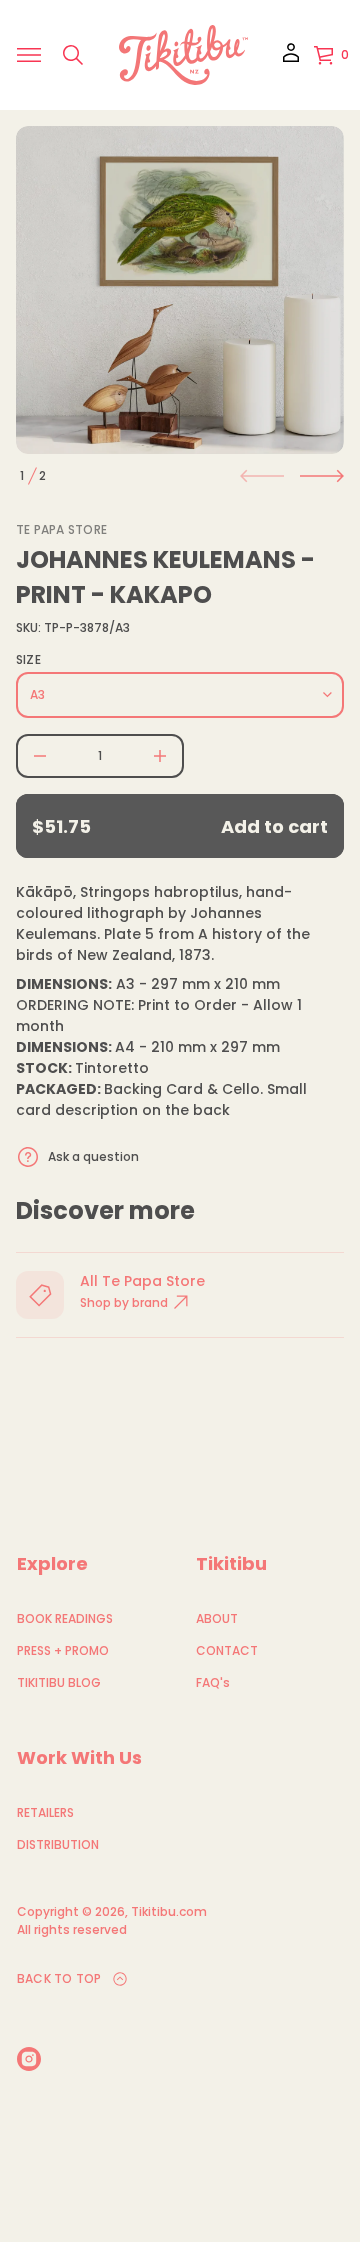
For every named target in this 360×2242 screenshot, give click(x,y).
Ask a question (93, 1156)
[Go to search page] (73, 55)
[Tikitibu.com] (183, 55)
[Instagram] (29, 2059)
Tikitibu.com (169, 1911)
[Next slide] (322, 476)
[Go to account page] (291, 59)
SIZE (28, 660)
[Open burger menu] (29, 55)
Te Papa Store (61, 529)
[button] (73, 55)
